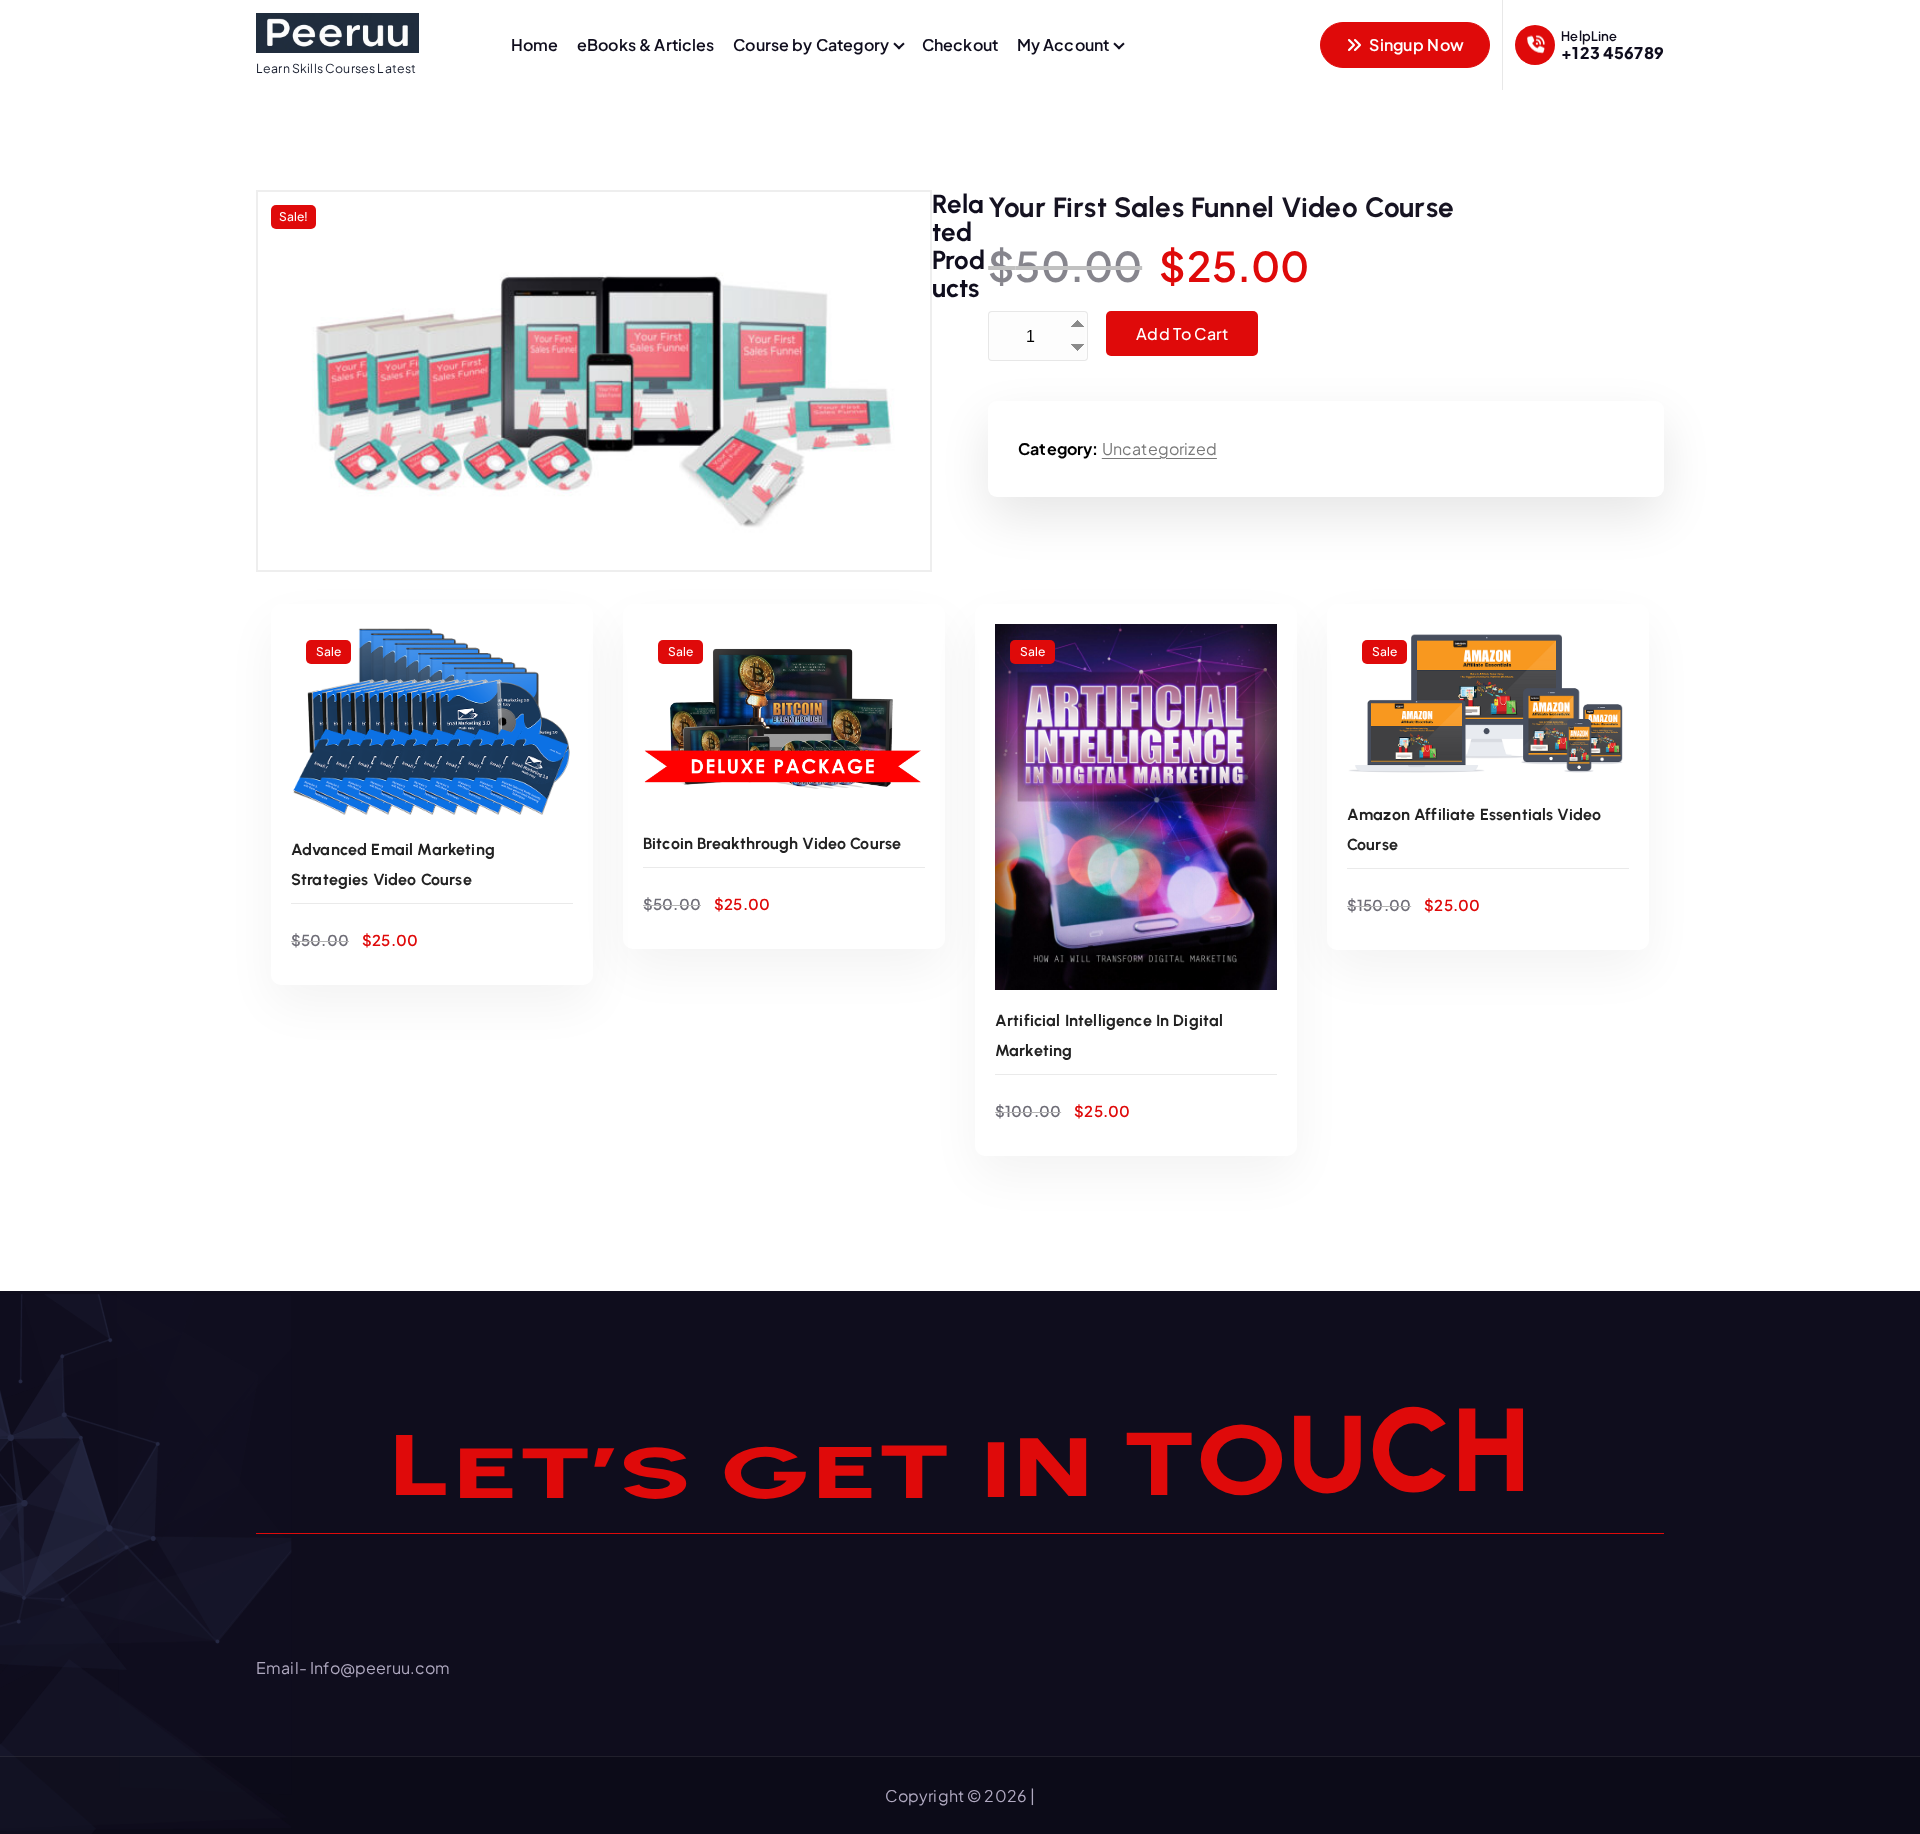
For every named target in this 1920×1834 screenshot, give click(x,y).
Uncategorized (1159, 448)
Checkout (960, 44)
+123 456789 (1612, 52)
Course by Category (811, 44)
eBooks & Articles (646, 44)
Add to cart (1182, 333)
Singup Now (1415, 44)
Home (535, 44)
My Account (1063, 44)
